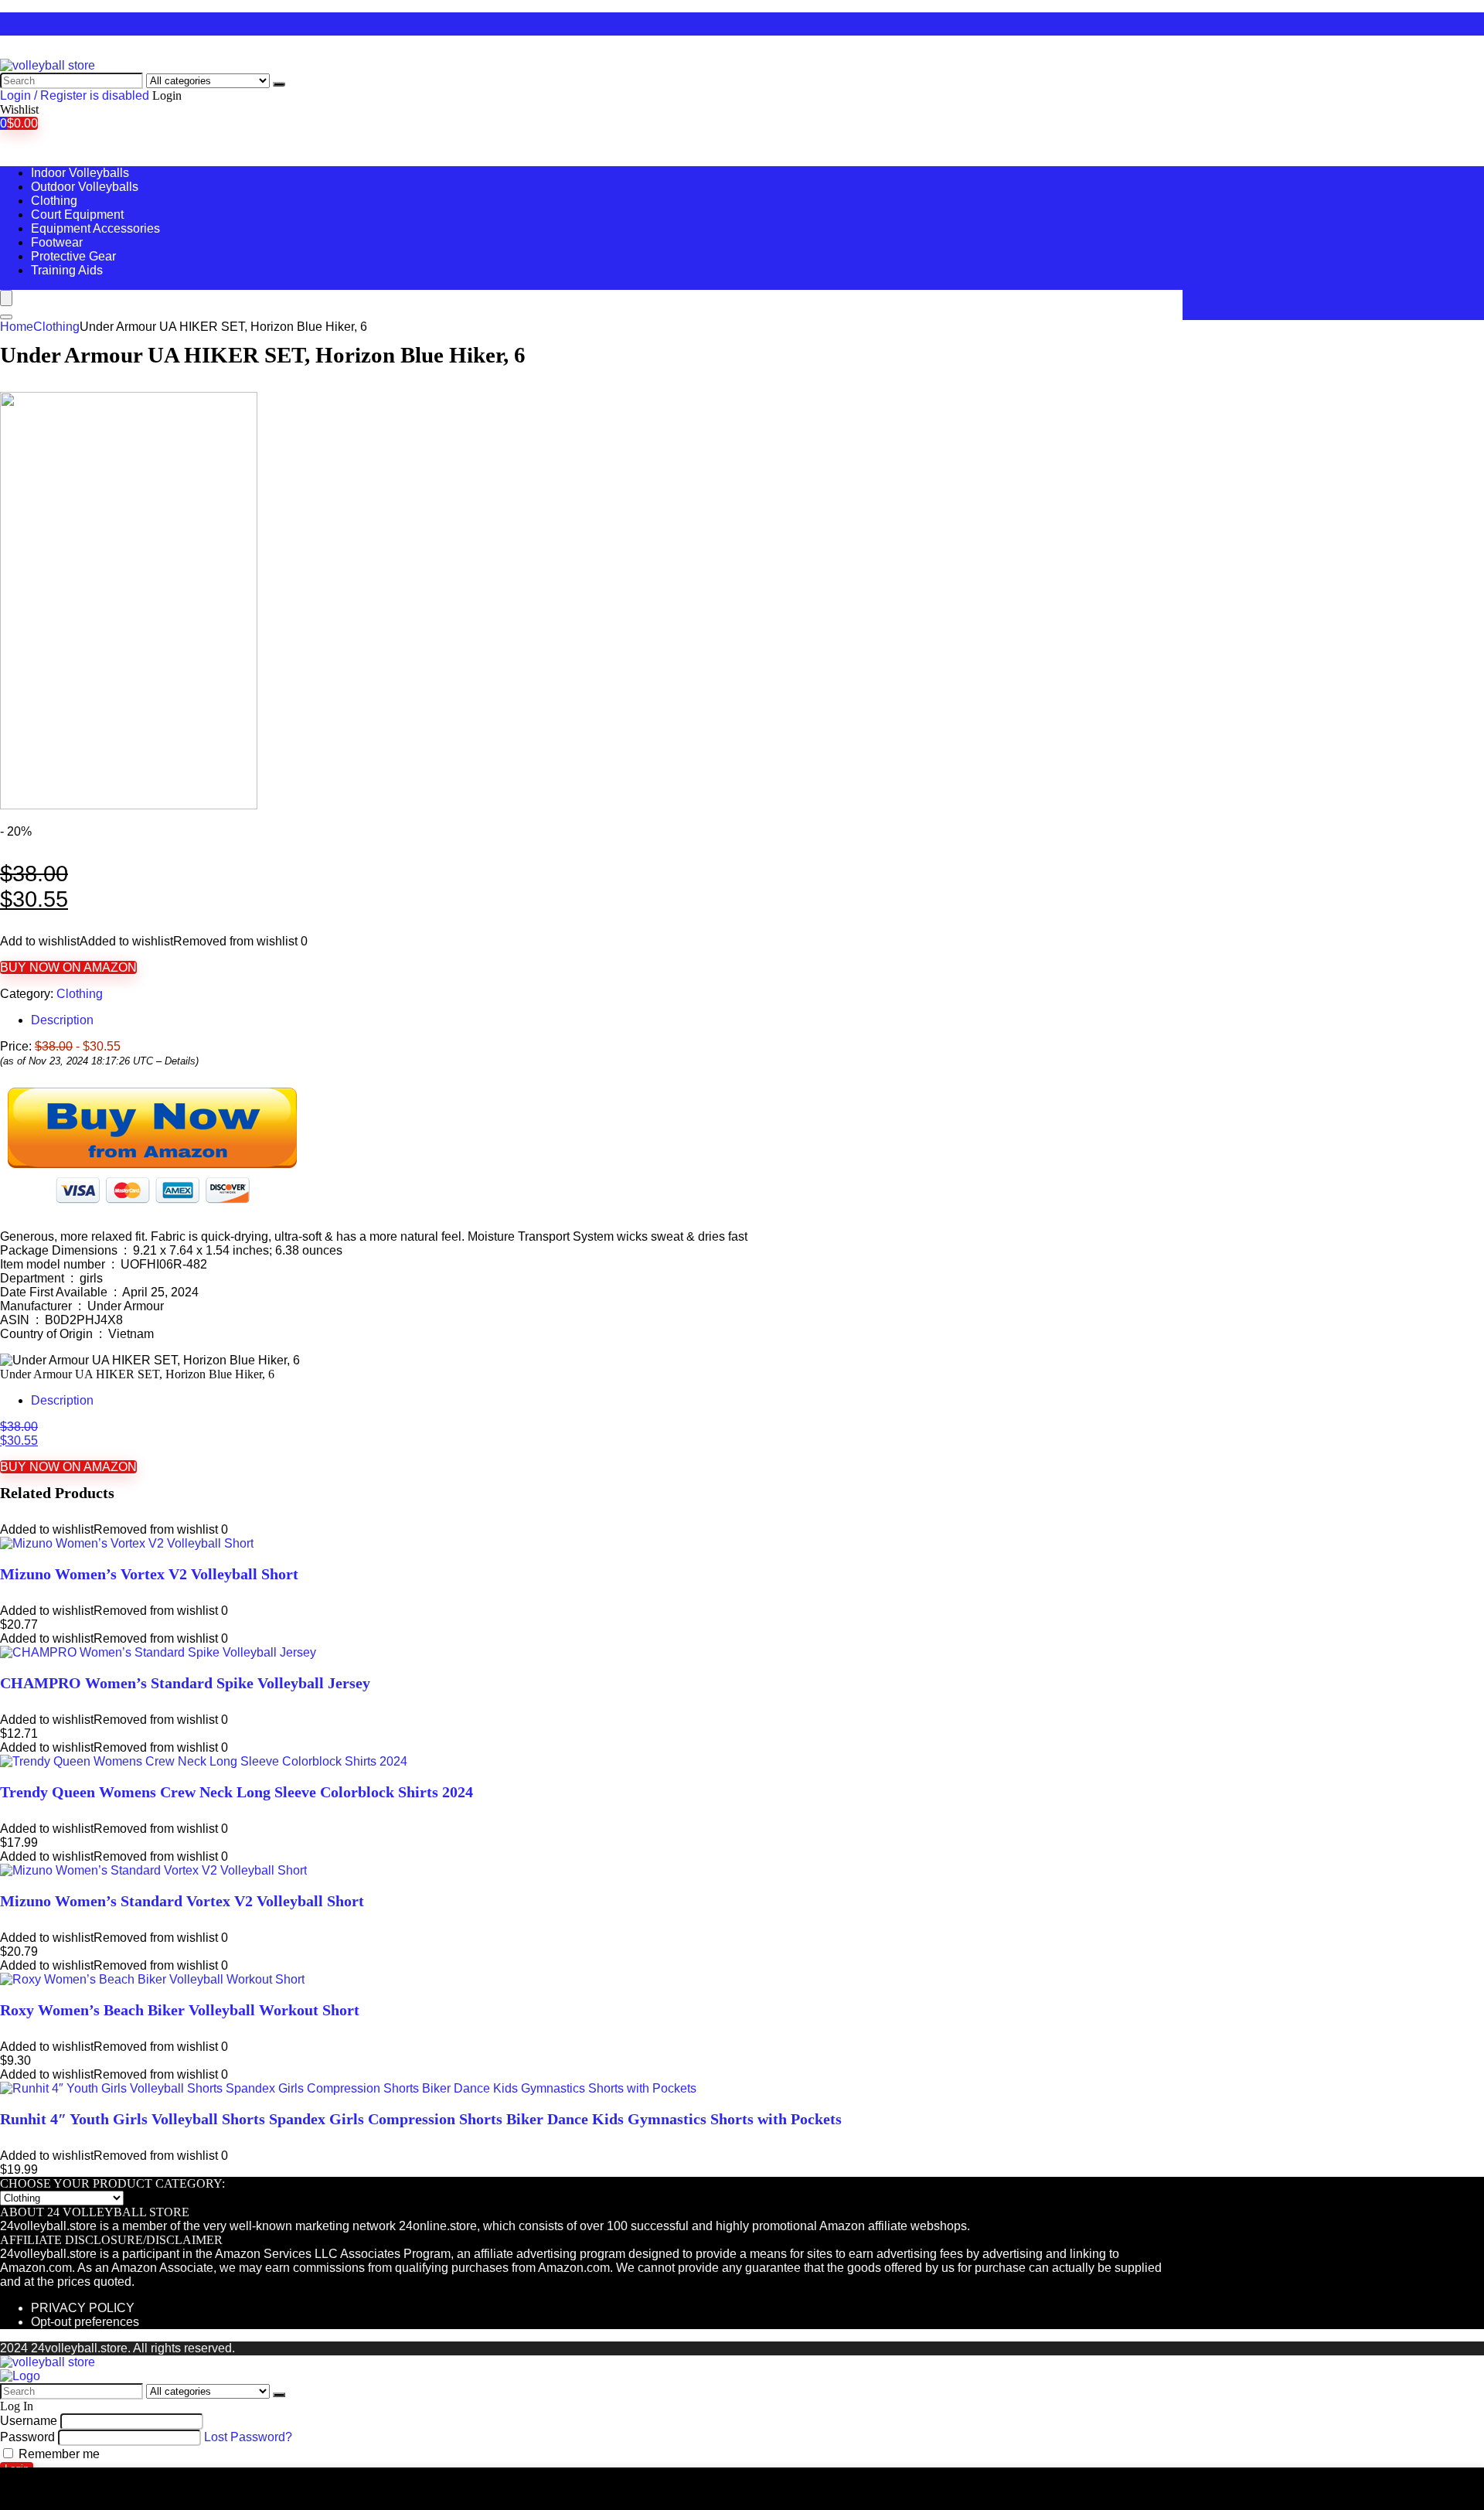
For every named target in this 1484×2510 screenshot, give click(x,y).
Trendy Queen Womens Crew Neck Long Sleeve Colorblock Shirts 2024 (237, 1792)
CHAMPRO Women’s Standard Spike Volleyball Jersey (185, 1683)
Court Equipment (77, 215)
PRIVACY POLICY (83, 2308)
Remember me (58, 2454)
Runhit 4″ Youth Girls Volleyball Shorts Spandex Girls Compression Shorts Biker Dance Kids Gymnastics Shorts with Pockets (421, 2119)
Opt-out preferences (85, 2322)
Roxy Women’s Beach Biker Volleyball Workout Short (180, 2010)
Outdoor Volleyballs (85, 187)
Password (27, 2437)
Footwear (57, 242)
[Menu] (6, 298)
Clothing (54, 201)
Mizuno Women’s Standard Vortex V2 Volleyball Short (182, 1901)
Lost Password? (248, 2437)
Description (62, 1020)
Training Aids (67, 270)
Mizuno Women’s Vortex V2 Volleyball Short (149, 1574)
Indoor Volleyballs (80, 173)
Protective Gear (73, 256)
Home (17, 327)
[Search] (279, 84)
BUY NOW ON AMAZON (68, 967)
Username (29, 2421)
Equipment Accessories (95, 228)
